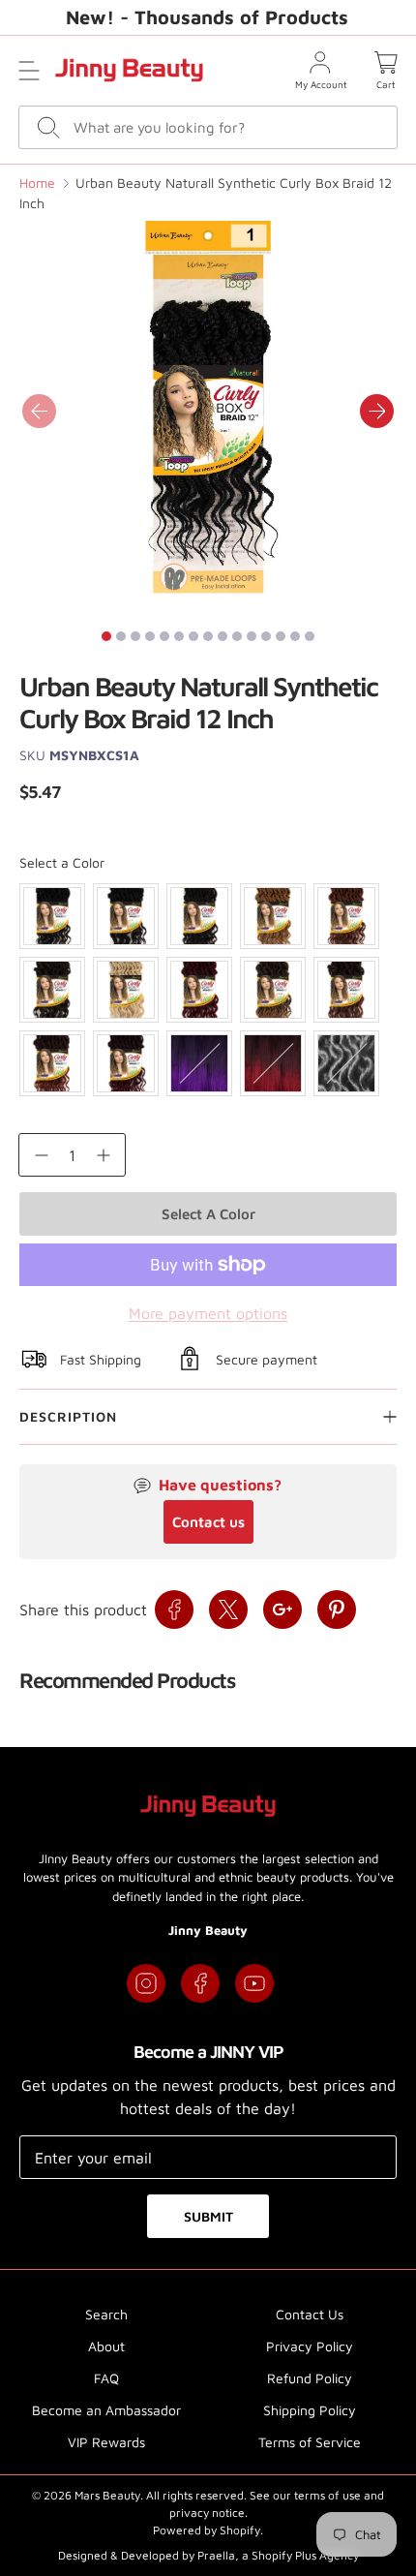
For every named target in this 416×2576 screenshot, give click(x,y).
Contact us (208, 1522)
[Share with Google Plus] (282, 1610)
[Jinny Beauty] (129, 70)
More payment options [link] (208, 1313)
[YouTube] (254, 1983)
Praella (216, 2555)
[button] (29, 71)
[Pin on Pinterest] (337, 1610)
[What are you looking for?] (49, 127)
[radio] (52, 916)
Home (37, 183)
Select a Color (62, 862)
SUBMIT (208, 2216)
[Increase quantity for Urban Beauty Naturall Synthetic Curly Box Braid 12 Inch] (104, 1155)
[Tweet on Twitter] (228, 1610)
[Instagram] (146, 1983)
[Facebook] (200, 1983)
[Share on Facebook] (174, 1610)
